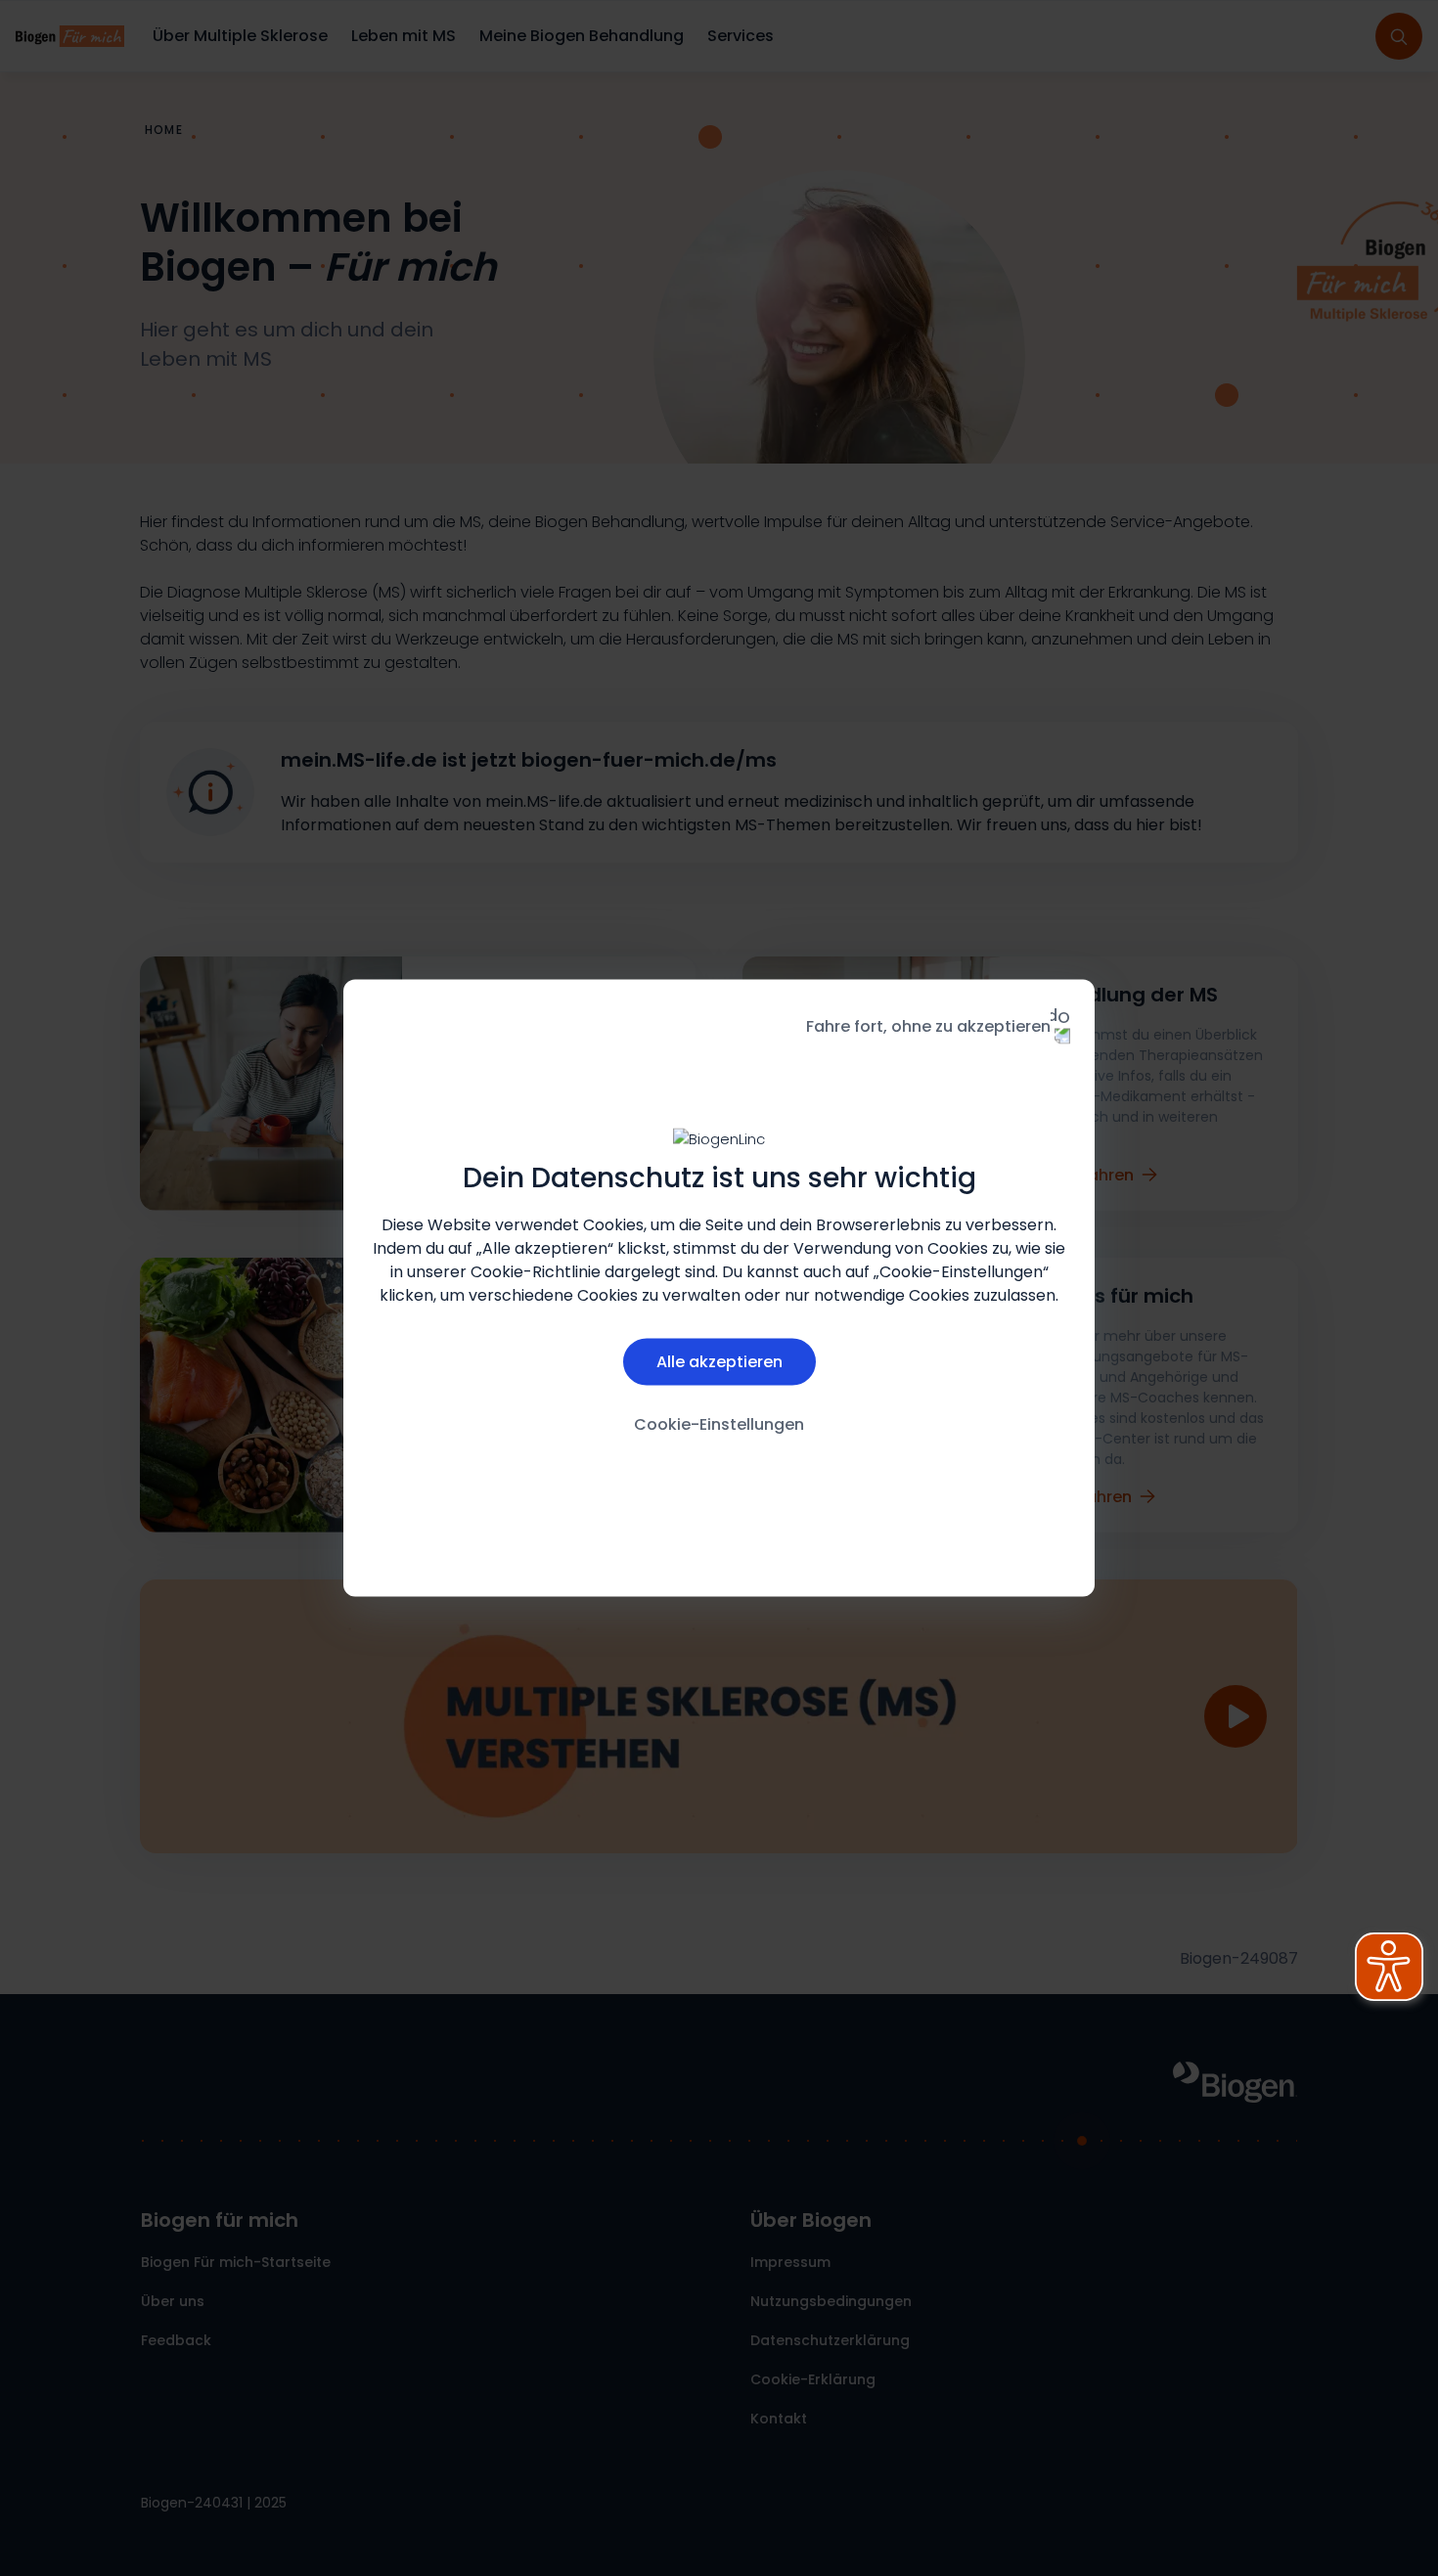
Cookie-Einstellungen (719, 1423)
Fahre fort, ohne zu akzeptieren (928, 1026)
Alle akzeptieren (719, 1361)
